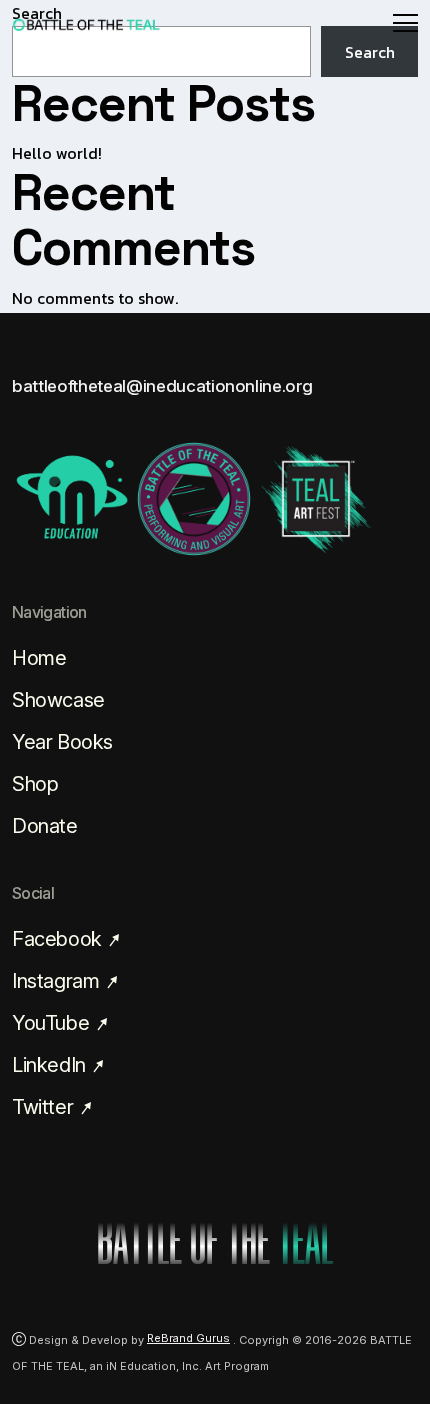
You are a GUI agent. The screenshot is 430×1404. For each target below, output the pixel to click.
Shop (35, 784)
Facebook (59, 939)
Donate (45, 826)
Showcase (58, 700)
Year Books (62, 742)
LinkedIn (51, 1065)
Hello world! (57, 153)
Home (39, 658)
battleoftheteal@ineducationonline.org (162, 386)
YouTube (53, 1023)
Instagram (58, 981)
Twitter (45, 1107)
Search (370, 52)
